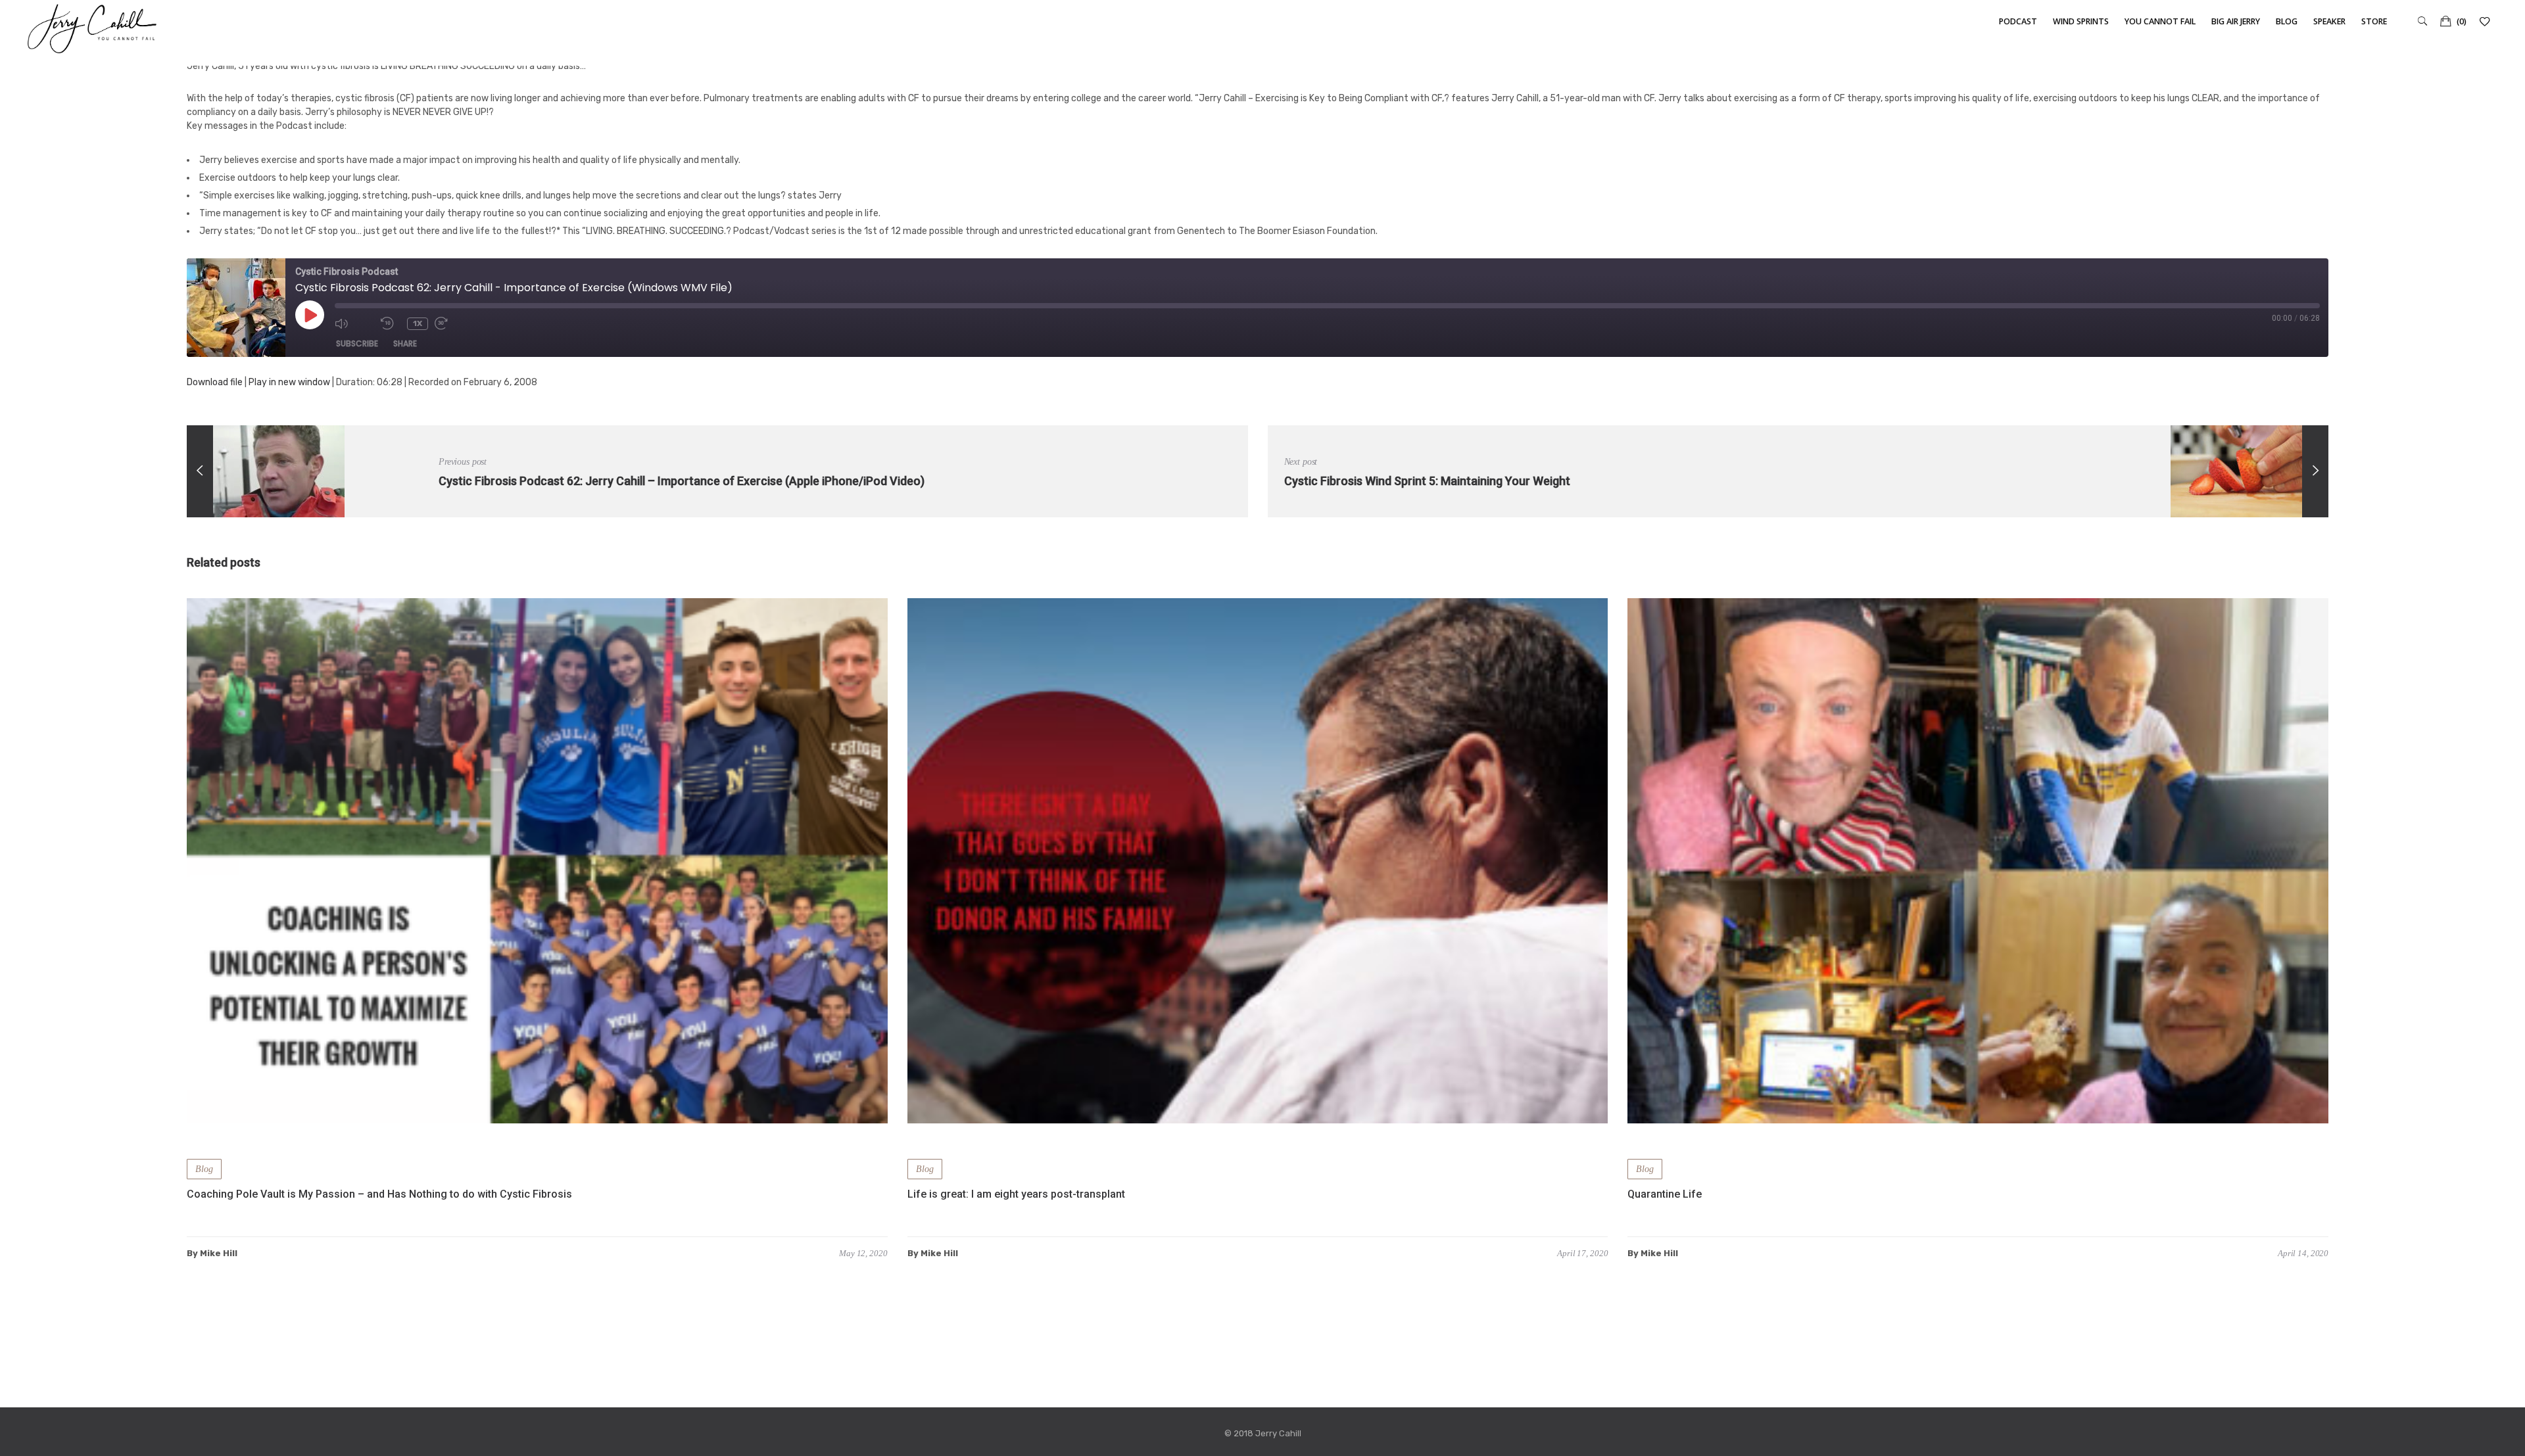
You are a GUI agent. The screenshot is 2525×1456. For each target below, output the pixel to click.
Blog (2287, 21)
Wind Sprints (2081, 21)
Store (2374, 21)
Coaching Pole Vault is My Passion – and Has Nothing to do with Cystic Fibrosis (379, 1194)
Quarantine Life (1665, 1194)
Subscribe (357, 343)
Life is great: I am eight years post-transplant (1016, 1194)
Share (405, 343)
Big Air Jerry (2236, 21)
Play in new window (289, 382)
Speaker (2329, 21)
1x (418, 323)
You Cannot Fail (2160, 21)
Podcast (2018, 21)
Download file (215, 382)
